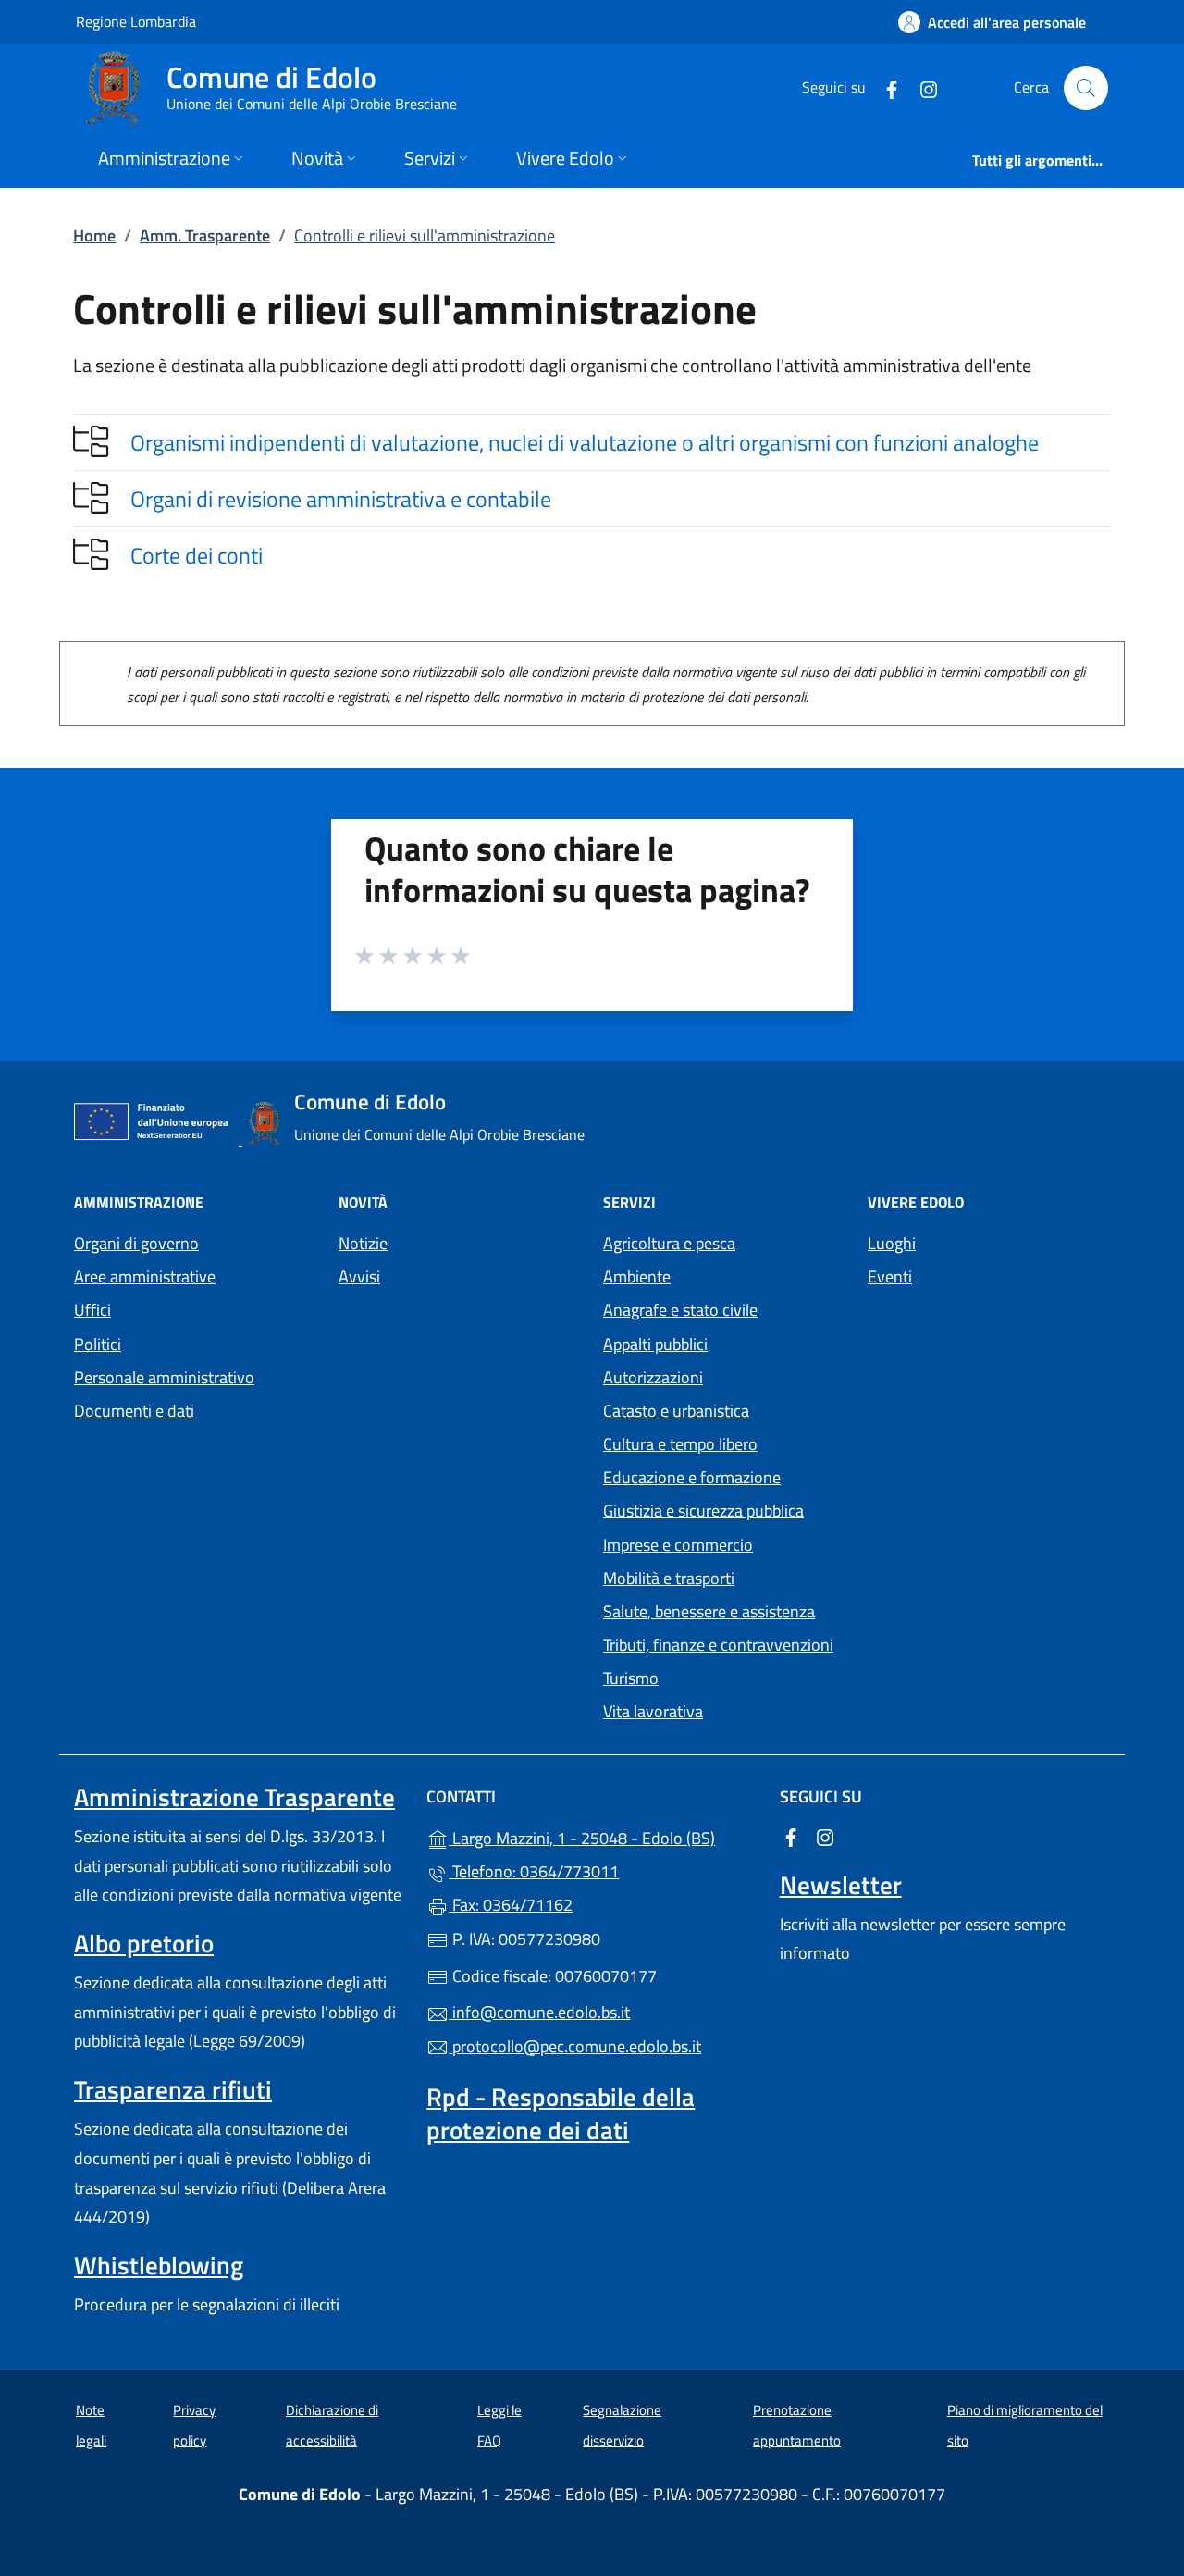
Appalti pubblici (655, 1344)
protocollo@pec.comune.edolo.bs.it (575, 2046)
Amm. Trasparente (205, 235)
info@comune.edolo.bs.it (539, 2012)
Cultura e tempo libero (680, 1444)
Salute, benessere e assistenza (709, 1611)
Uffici (92, 1310)
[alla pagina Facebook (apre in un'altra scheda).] (884, 87)
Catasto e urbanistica (676, 1411)
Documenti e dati (134, 1411)
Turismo (631, 1678)
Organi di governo (136, 1243)
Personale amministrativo (164, 1377)
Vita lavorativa (653, 1711)
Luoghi (892, 1243)
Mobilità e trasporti (669, 1578)
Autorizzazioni (653, 1377)
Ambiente (637, 1276)
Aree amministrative (145, 1276)
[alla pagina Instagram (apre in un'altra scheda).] (921, 87)
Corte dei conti (197, 555)
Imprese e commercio (678, 1545)
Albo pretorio (144, 1943)
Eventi (890, 1276)
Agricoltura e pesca (669, 1243)
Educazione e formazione (692, 1477)
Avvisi (359, 1276)
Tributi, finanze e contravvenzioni (718, 1645)
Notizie (363, 1243)
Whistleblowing (159, 2265)
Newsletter (841, 1885)
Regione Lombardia (136, 21)
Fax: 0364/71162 (511, 1905)
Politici (98, 1344)
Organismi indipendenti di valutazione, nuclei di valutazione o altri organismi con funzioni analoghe (585, 442)
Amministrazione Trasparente (234, 1797)
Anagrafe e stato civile (680, 1310)
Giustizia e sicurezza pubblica (703, 1511)
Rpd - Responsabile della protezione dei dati (561, 2113)
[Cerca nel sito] (1086, 88)
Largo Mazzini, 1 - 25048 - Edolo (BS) (603, 1836)
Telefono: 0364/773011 (534, 1871)
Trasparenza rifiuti (173, 2089)
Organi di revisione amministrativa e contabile (341, 499)
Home (94, 235)
